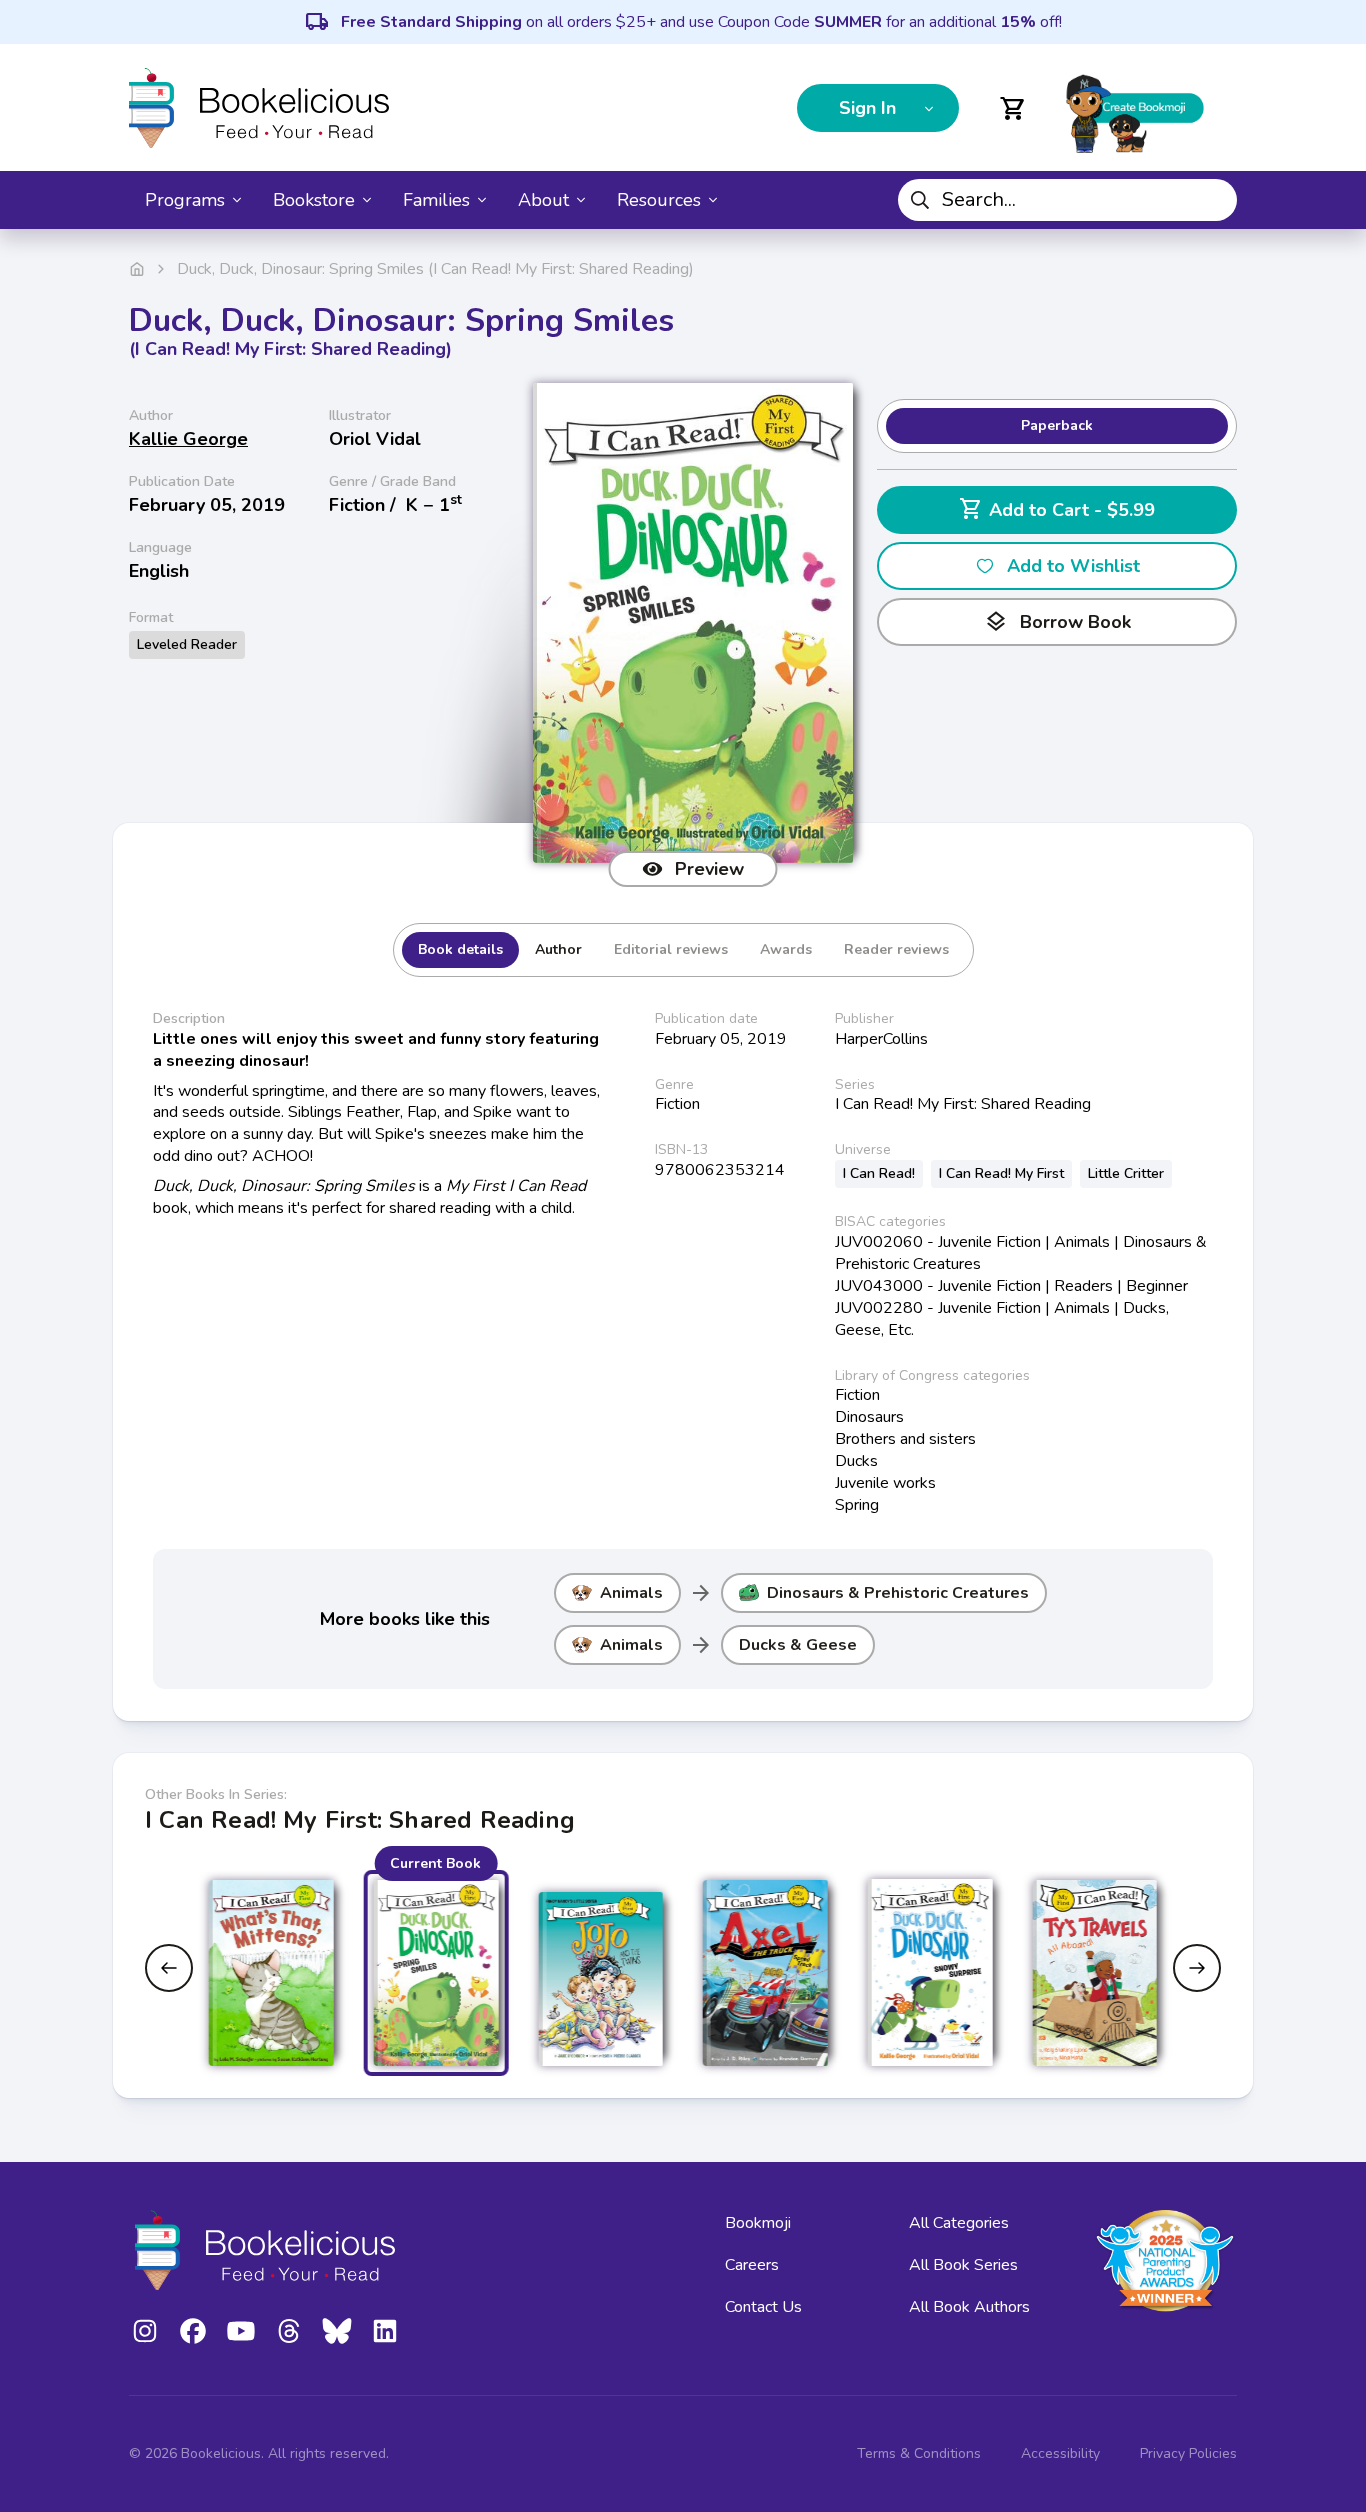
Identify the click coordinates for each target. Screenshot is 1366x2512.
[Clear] (1214, 200)
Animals (631, 1593)
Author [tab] (558, 949)
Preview (709, 869)
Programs (185, 200)
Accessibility (1060, 2453)
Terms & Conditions (919, 2453)
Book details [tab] (460, 949)
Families (436, 200)
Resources (659, 200)
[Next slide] (1197, 1968)
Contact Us (763, 2307)
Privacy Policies (1188, 2453)
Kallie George (188, 439)
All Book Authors (969, 2307)
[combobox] (1067, 200)
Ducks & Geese (798, 1645)
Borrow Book (1057, 622)
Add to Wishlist (1073, 566)
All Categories (959, 2223)
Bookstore (314, 200)
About (543, 200)
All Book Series (963, 2265)
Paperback (1057, 425)
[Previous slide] (169, 1968)
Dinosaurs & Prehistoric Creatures (898, 1593)
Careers (752, 2265)
